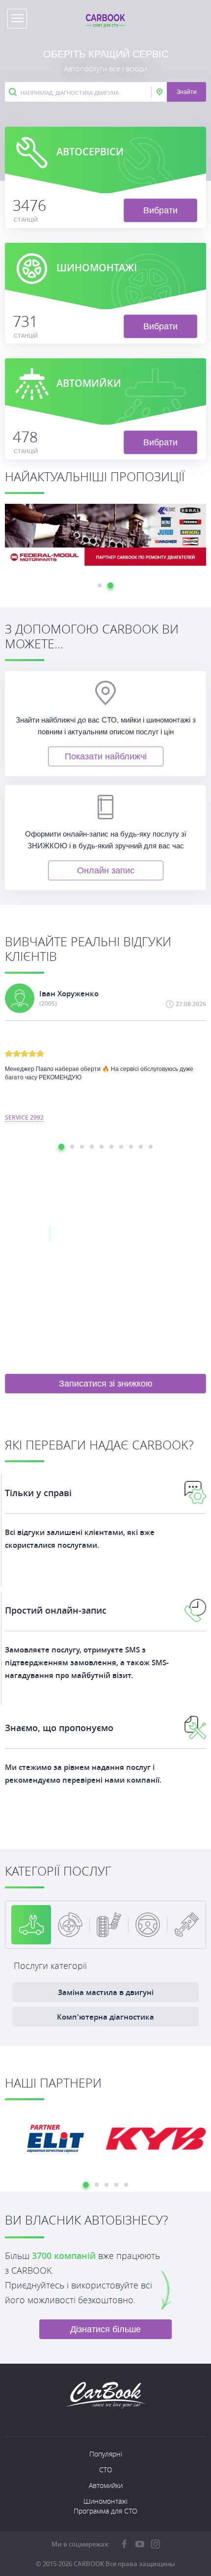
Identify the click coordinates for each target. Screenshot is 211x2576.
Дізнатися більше (105, 2329)
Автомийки (106, 2485)
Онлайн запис (106, 870)
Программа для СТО (105, 2511)
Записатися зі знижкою (106, 1384)
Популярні (106, 2454)
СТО (106, 2470)
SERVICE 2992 (24, 1118)
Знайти (187, 92)
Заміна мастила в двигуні (106, 1992)
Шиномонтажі (105, 2501)
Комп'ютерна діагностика (105, 2017)
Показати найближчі (106, 756)
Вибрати (160, 210)
